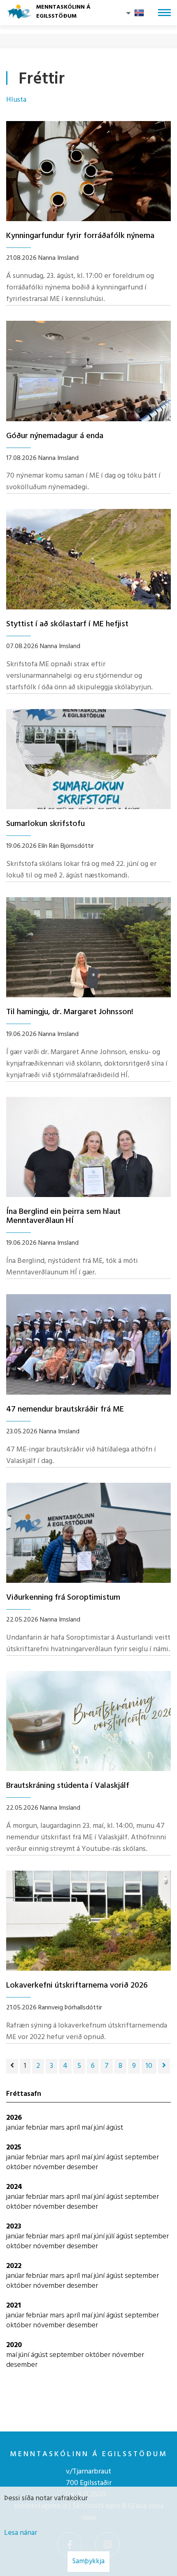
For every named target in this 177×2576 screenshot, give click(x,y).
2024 (14, 2187)
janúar (16, 2128)
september (142, 2157)
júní (100, 2128)
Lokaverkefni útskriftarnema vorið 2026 (77, 1986)
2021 (14, 2306)
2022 (14, 2266)
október (20, 2167)
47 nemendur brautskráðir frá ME (65, 1409)
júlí (111, 2236)
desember (82, 2167)
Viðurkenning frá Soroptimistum (63, 1598)
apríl (74, 2128)
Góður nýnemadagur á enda (55, 436)
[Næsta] (164, 2066)
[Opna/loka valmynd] (164, 13)
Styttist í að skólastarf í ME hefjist (67, 624)
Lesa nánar (21, 2533)
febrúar (38, 2128)
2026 (14, 2118)
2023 (14, 2227)
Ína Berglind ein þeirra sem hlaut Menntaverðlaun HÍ (63, 1216)
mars (58, 2128)
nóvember (50, 2167)
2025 (14, 2148)
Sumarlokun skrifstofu (45, 824)
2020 (14, 2345)
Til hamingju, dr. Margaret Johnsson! (70, 1012)
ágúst (115, 2128)
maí (88, 2128)
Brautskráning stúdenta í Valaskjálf (68, 1786)
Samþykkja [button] (88, 2561)
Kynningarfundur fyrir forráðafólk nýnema (80, 236)
